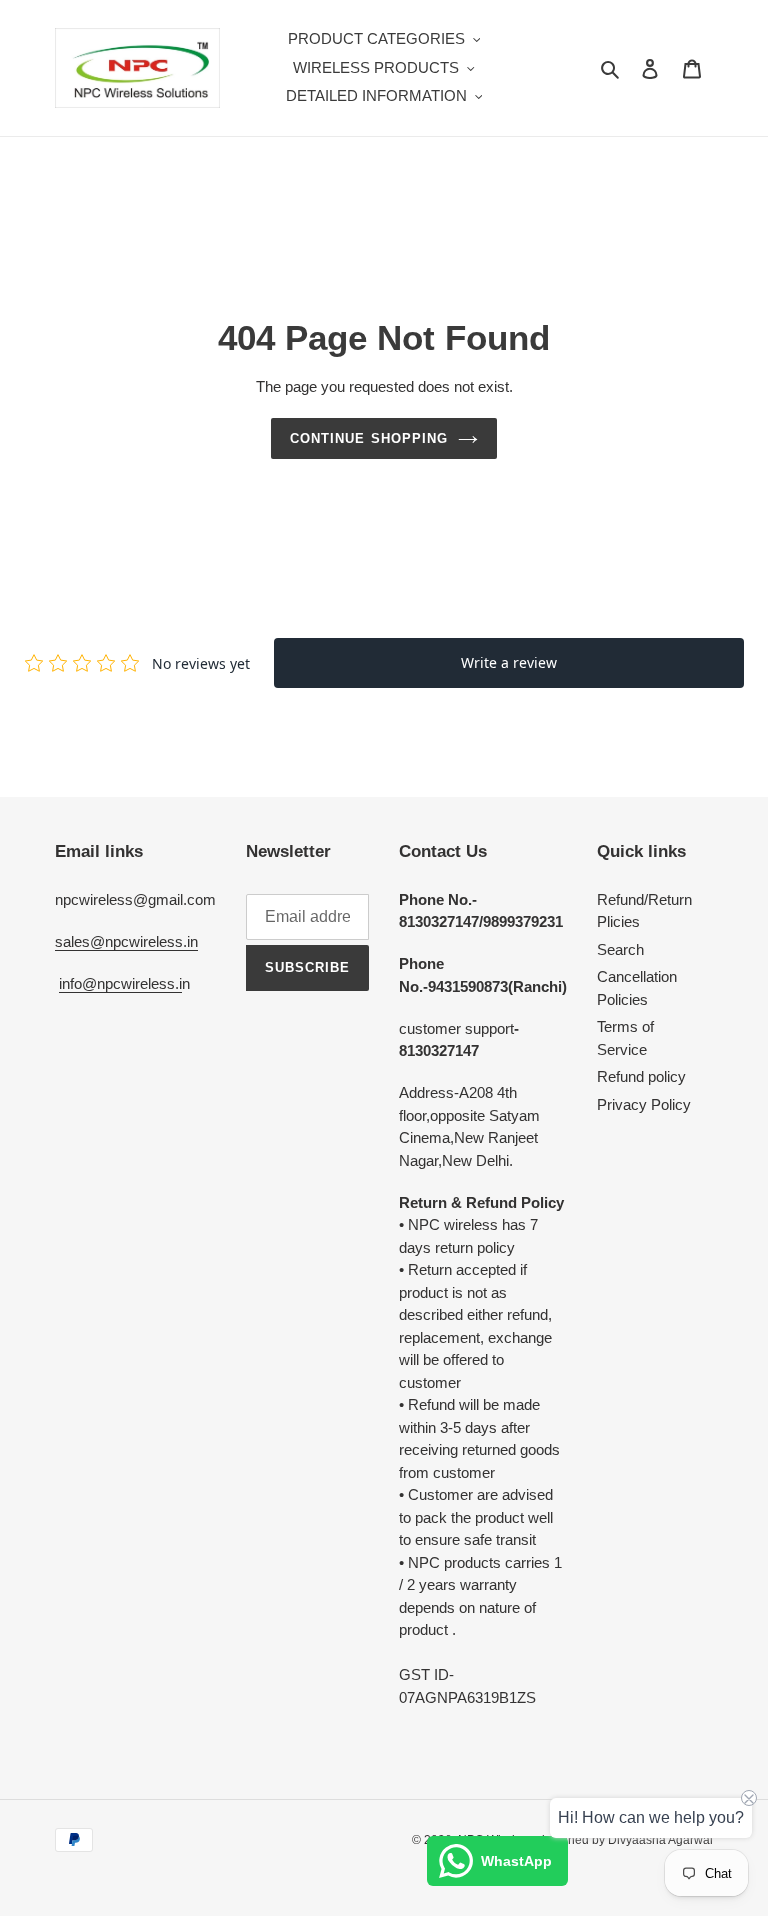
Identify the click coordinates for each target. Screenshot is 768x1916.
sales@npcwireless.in (126, 941)
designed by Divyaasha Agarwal (625, 1840)
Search (620, 949)
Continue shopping (369, 438)
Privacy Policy (644, 1104)
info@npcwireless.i (120, 983)
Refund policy (641, 1076)
